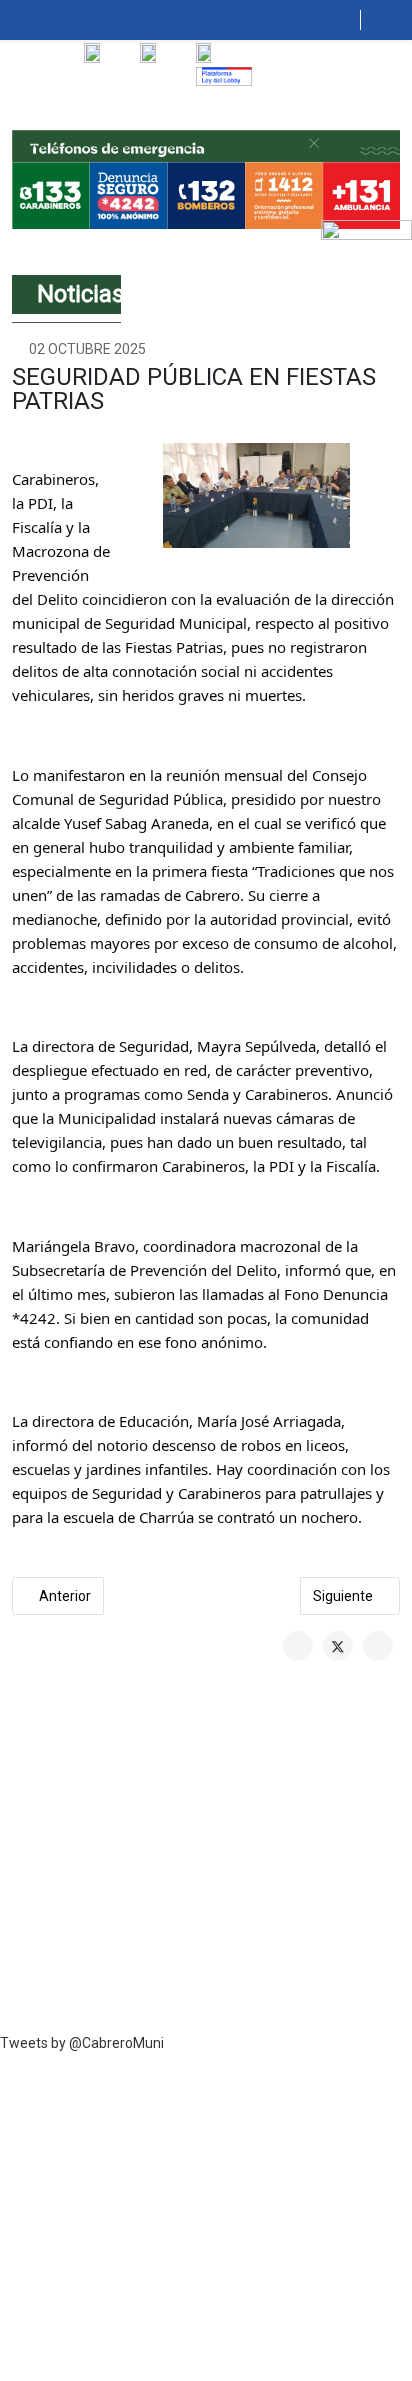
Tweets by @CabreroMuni (82, 2043)
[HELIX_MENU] (352, 20)
